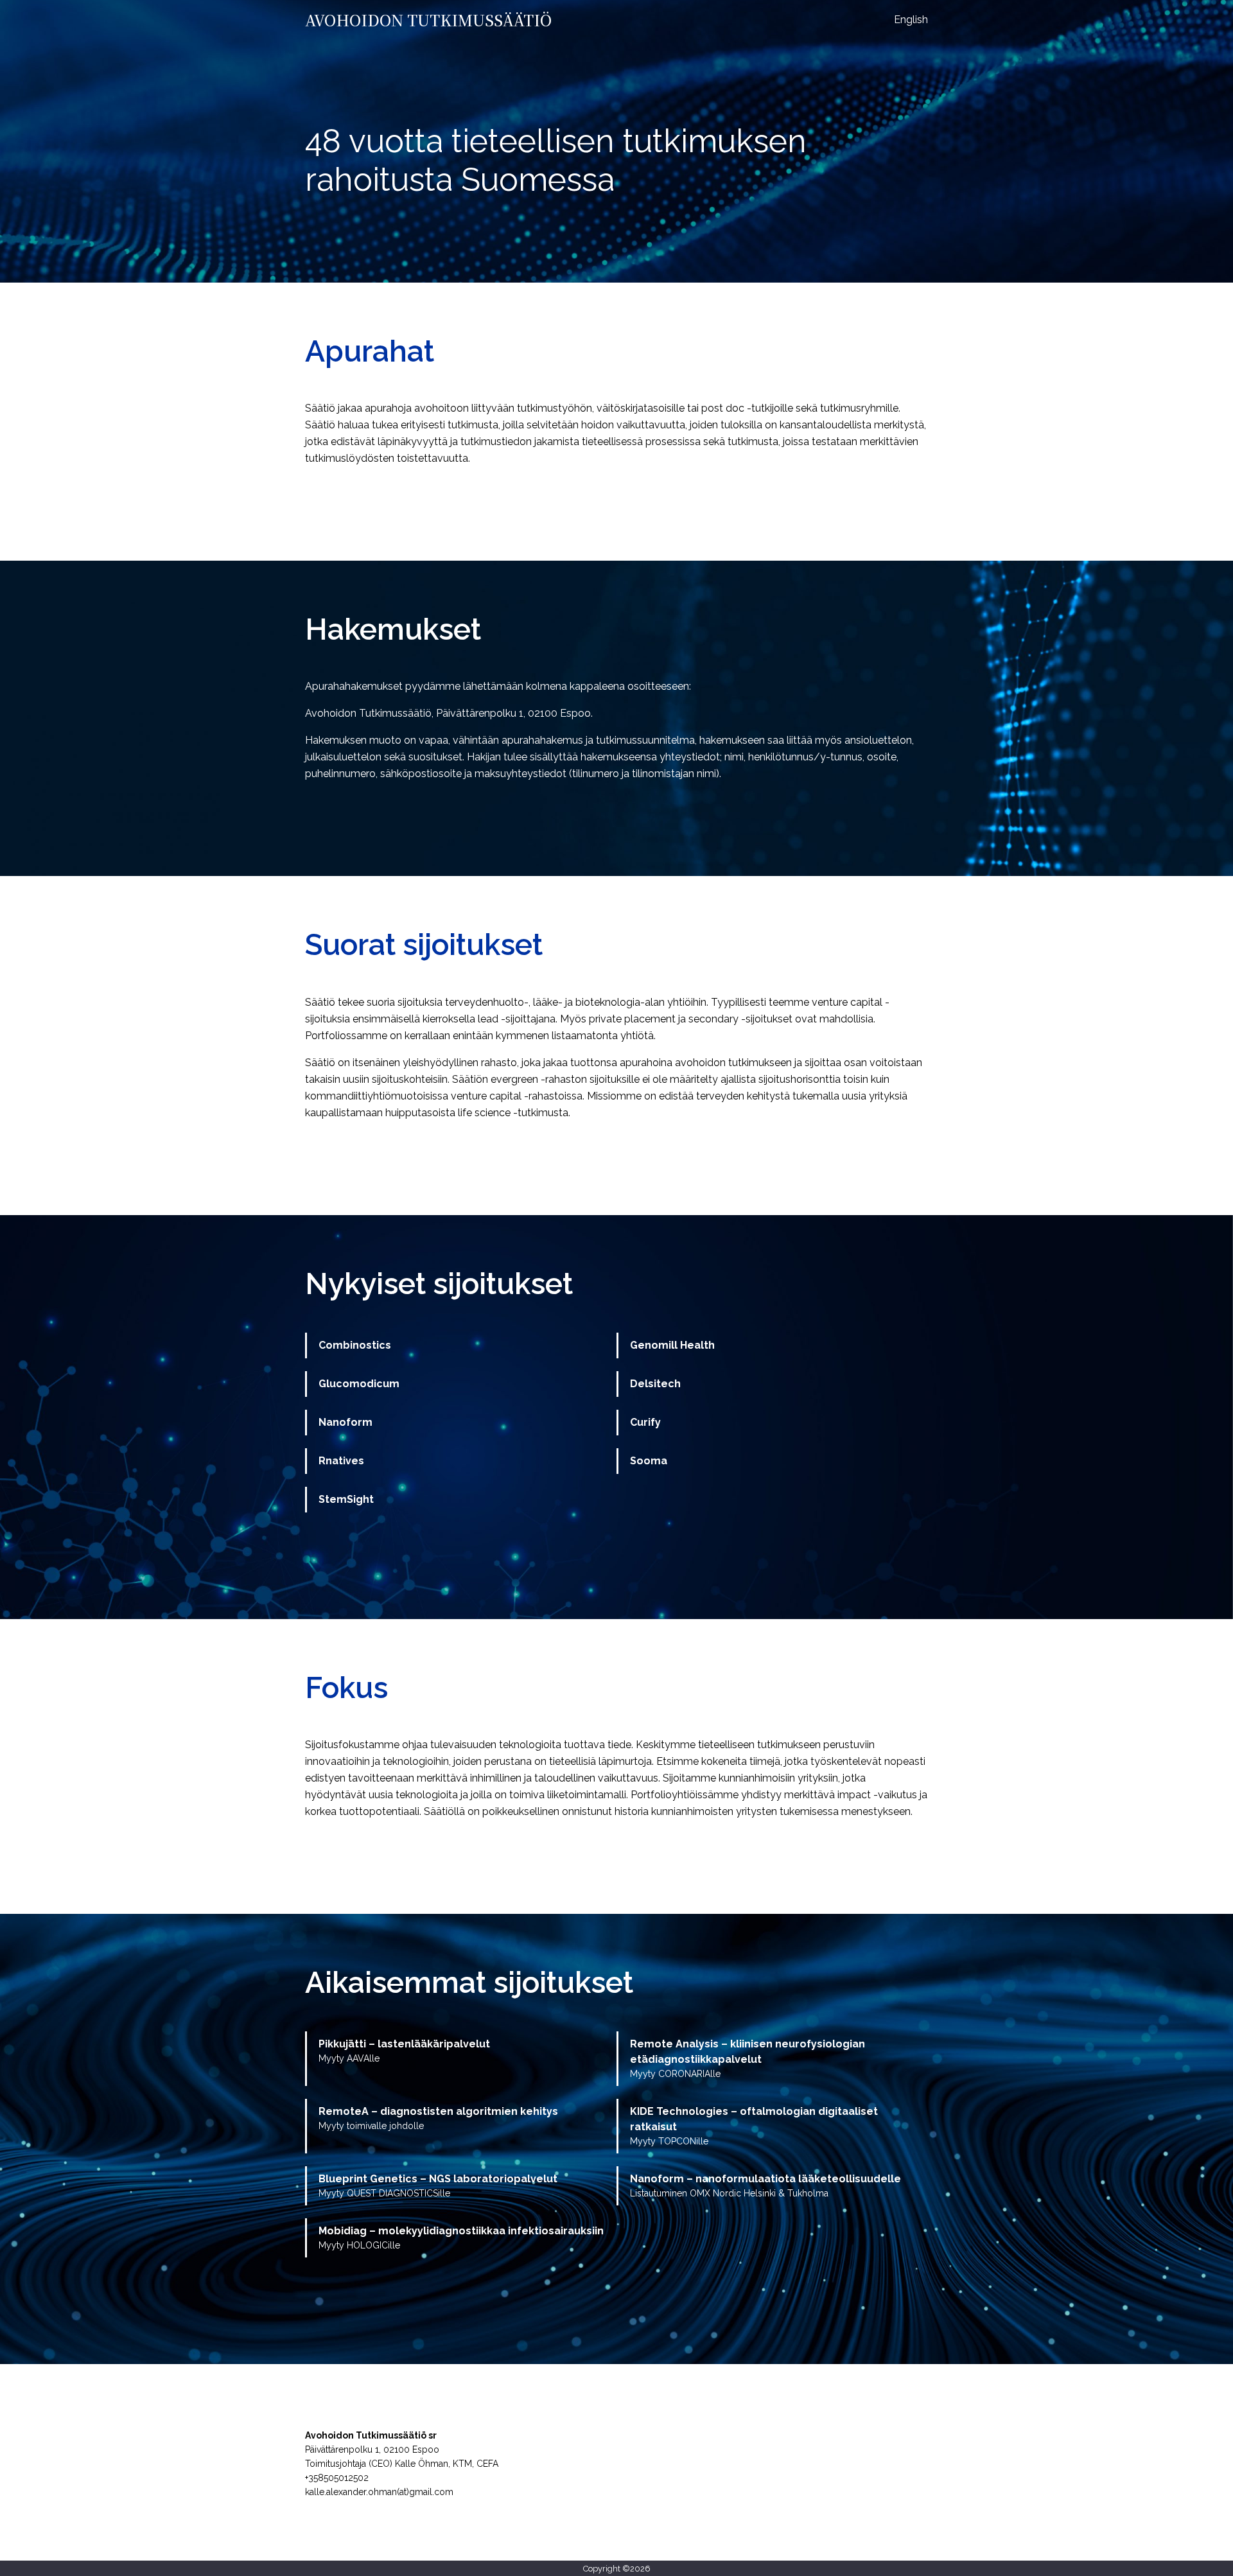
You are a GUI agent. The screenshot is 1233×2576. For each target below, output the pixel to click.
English (911, 20)
